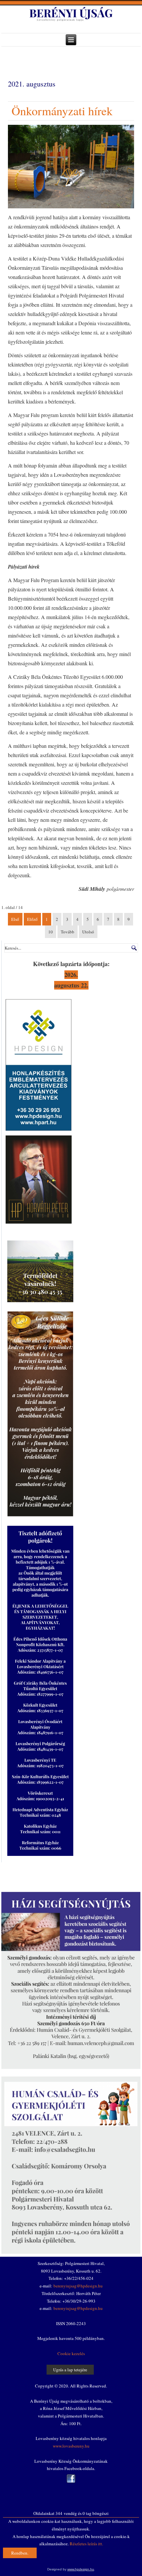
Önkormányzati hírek (62, 111)
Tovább (68, 932)
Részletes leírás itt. (86, 2544)
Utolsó (88, 932)
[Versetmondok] (39, 1223)
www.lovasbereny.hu (71, 2446)
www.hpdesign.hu (81, 2569)
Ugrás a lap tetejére (70, 2370)
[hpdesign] (39, 1131)
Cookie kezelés (71, 2353)
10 (51, 932)
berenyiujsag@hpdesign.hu (78, 2286)
